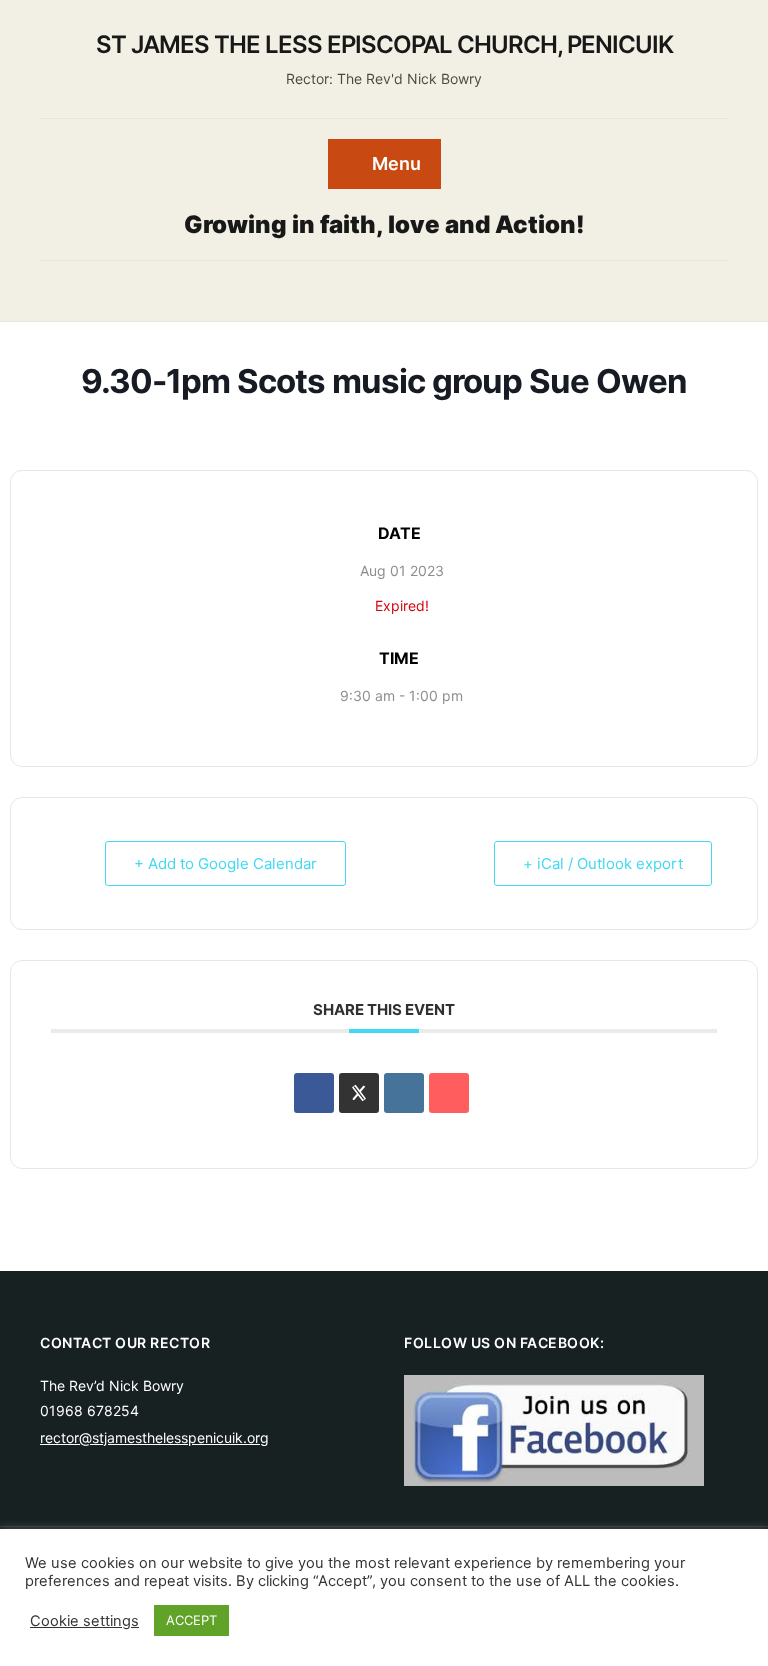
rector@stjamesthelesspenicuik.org (154, 1437)
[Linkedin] (404, 1093)
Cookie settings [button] (84, 1621)
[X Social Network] (359, 1093)
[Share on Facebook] (314, 1093)
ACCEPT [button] (191, 1620)
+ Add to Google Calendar (225, 863)
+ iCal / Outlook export (603, 863)
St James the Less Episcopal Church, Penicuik (384, 44)
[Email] (449, 1093)
